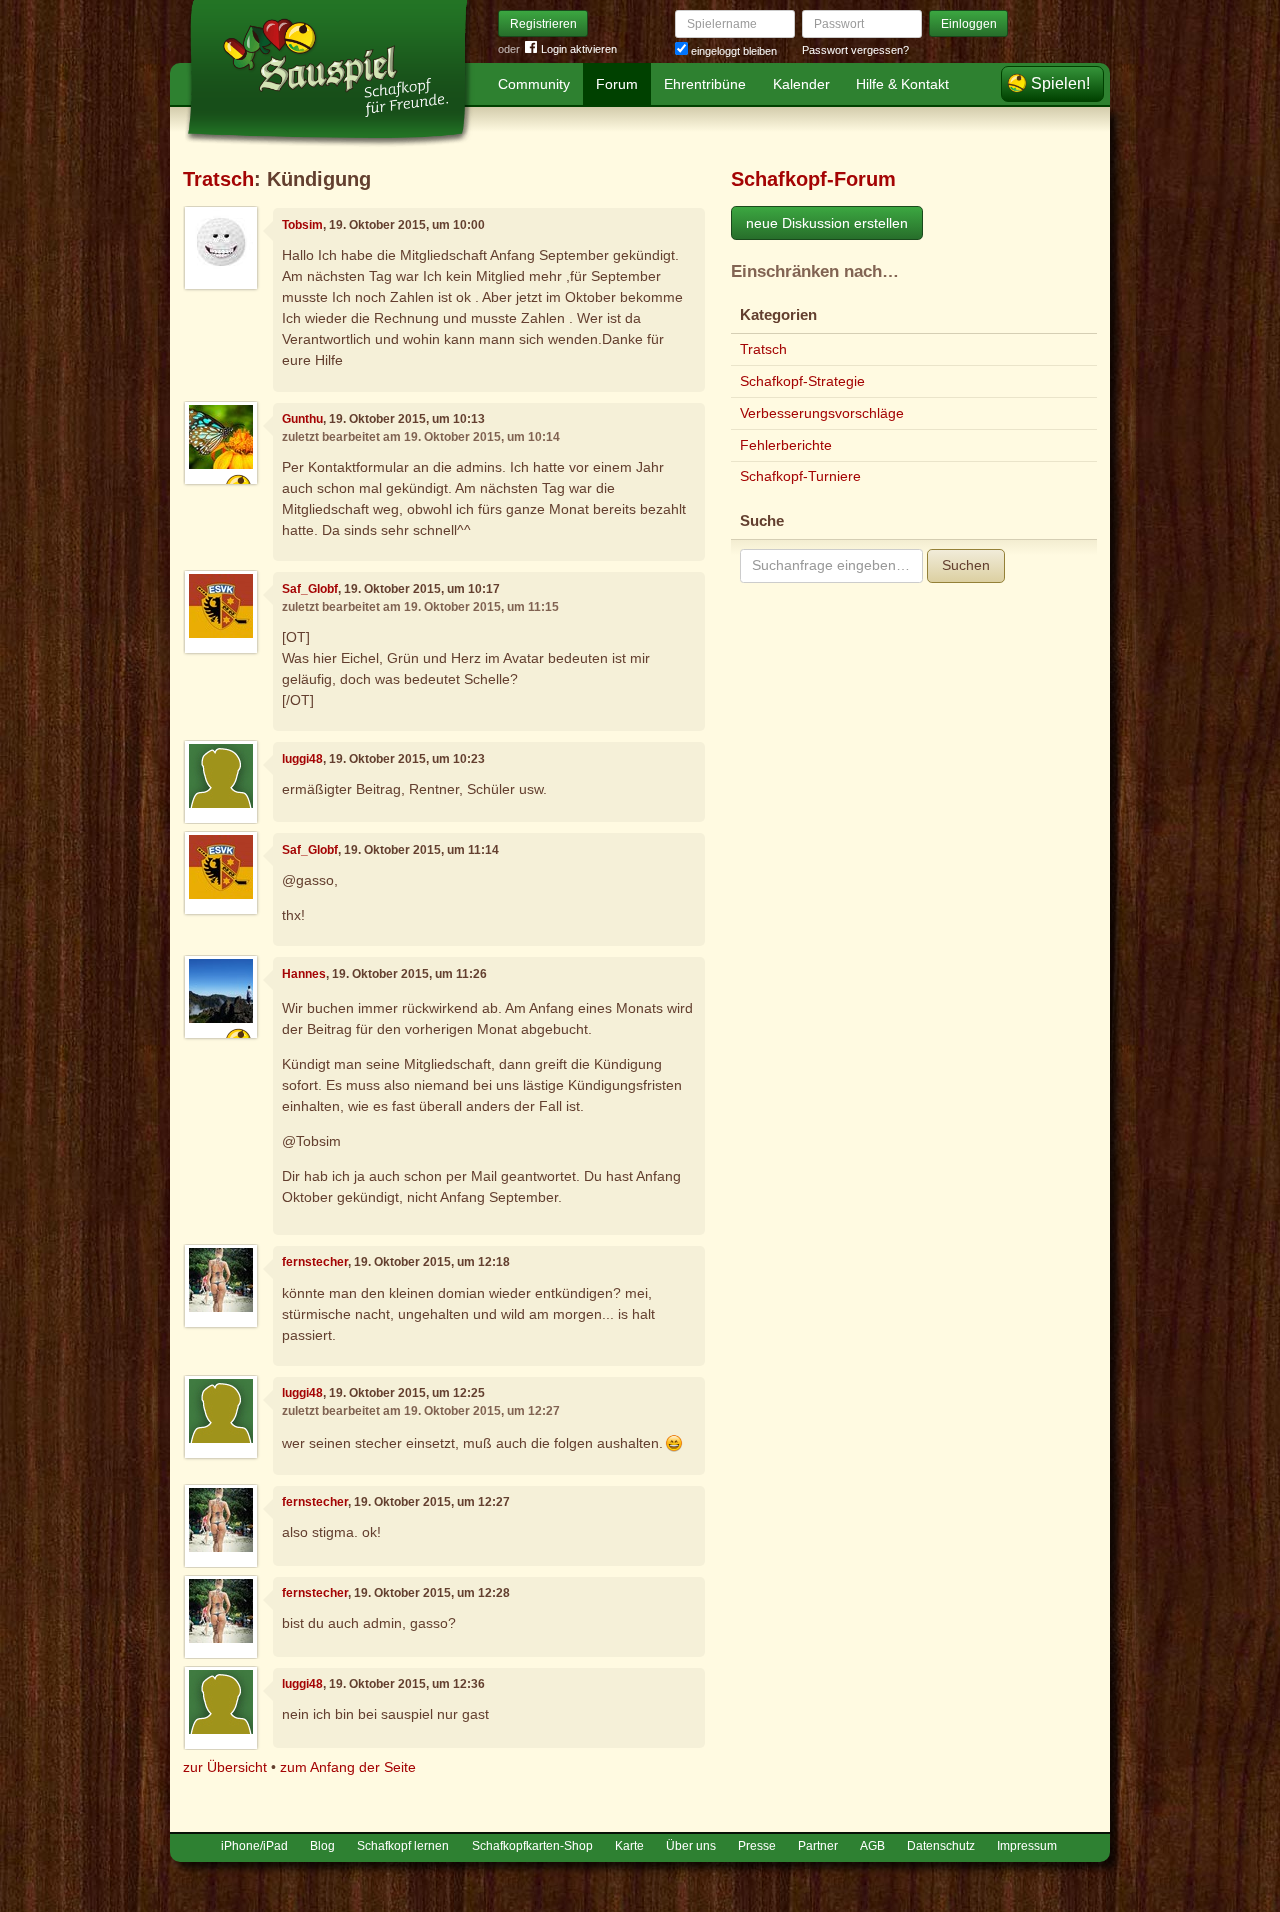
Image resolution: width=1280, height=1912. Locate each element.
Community (534, 84)
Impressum (1027, 1846)
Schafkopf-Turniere (800, 476)
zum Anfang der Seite (348, 1767)
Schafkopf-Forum (813, 179)
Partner (818, 1846)
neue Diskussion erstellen (827, 223)
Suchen (966, 565)
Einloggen (969, 24)
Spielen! (1060, 83)
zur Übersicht (225, 1767)
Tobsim (302, 225)
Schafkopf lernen (403, 1846)
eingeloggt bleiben (732, 51)
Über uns (691, 1846)
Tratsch (218, 179)
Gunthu (302, 419)
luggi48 (302, 759)
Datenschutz (941, 1846)
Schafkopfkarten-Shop (532, 1846)
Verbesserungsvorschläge (822, 413)
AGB (872, 1846)
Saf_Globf (310, 589)
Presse (757, 1846)
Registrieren (543, 24)
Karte (629, 1846)
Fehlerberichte (786, 445)
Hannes (304, 974)
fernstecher (315, 1262)
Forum (617, 84)
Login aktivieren (579, 49)
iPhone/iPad (254, 1846)
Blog (322, 1846)
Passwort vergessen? (855, 50)
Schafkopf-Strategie (802, 381)
